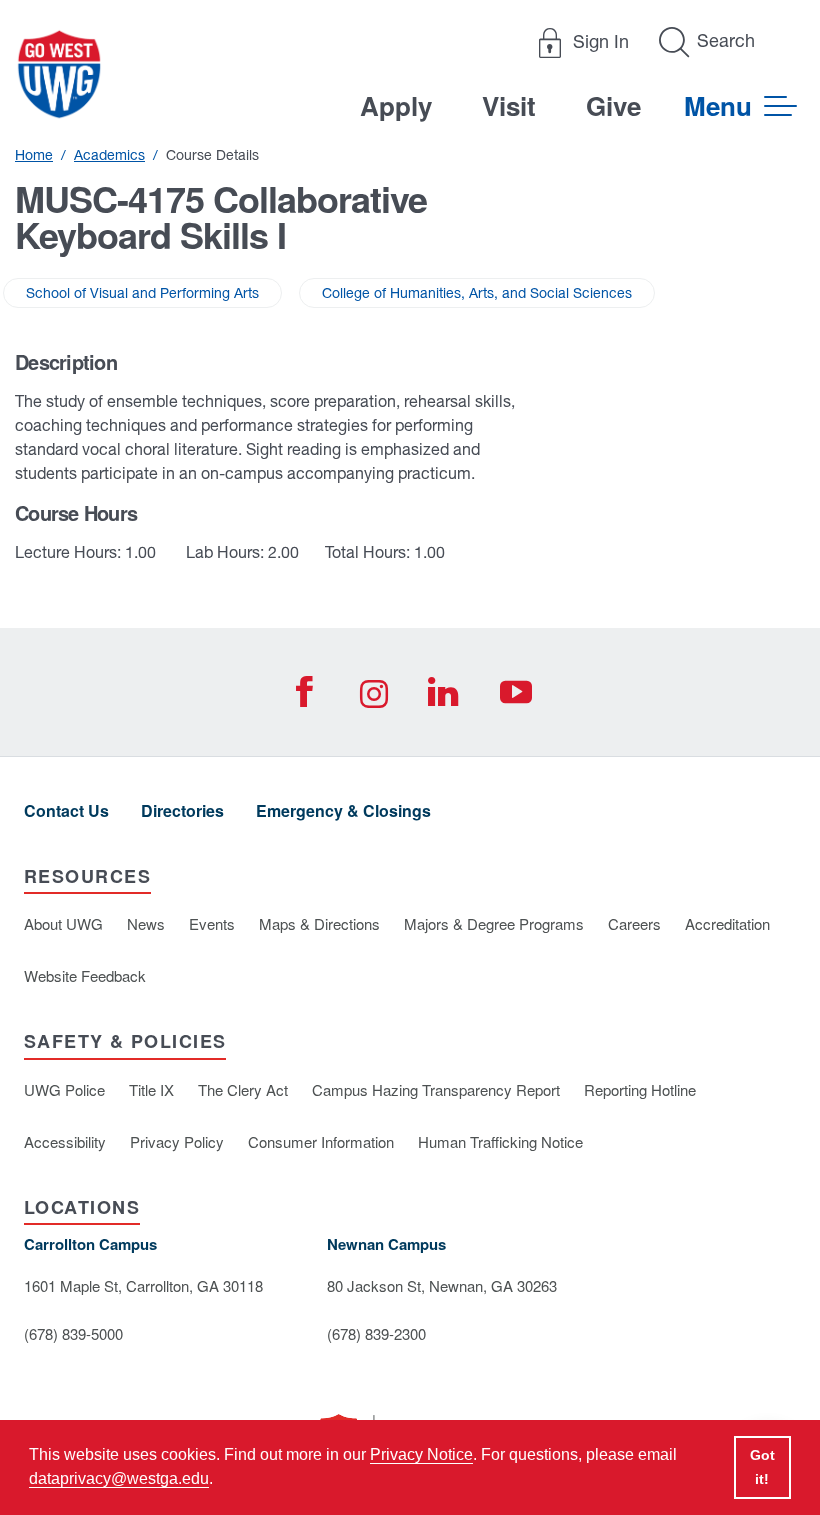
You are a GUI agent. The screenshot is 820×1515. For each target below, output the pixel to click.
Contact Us (66, 810)
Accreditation (727, 923)
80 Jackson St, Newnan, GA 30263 (442, 1285)
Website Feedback (85, 975)
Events (212, 923)
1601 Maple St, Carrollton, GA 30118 (143, 1285)
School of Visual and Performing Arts (142, 293)
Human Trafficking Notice (500, 1141)
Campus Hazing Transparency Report (436, 1089)
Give (613, 105)
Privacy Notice (421, 1454)
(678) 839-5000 (73, 1333)
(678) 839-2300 (376, 1333)
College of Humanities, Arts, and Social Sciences (477, 293)
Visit (509, 105)
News (146, 923)
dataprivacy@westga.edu (119, 1478)
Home (34, 155)
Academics (109, 155)
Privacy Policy (177, 1141)
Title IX (151, 1089)
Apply (396, 105)
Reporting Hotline (640, 1089)
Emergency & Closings (343, 810)
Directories (182, 810)
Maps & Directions (319, 923)
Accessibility (65, 1141)
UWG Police (64, 1089)
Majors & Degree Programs (494, 923)
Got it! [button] (762, 1467)
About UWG (63, 923)
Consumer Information (321, 1141)
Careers (634, 923)
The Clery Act (243, 1089)
